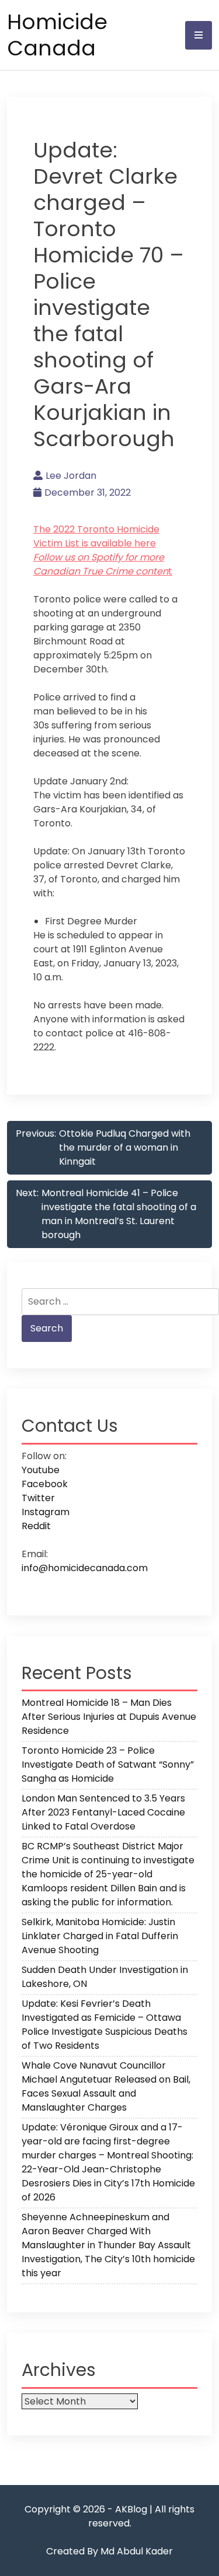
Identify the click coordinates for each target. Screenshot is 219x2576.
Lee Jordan (71, 476)
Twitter (38, 1498)
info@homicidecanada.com (85, 1568)
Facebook (45, 1484)
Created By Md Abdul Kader (109, 2551)
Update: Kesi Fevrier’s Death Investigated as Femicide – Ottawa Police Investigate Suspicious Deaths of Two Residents (105, 2025)
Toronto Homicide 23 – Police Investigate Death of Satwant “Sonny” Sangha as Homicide (108, 1764)
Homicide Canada (57, 35)
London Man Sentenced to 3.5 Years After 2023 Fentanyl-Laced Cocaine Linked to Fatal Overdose (103, 1812)
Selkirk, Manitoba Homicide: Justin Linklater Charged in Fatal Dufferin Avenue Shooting (100, 1936)
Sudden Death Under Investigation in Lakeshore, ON (105, 1977)
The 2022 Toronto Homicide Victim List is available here (96, 536)
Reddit (36, 1526)
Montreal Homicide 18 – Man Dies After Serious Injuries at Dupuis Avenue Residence (109, 1717)
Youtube (41, 1470)
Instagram (46, 1512)
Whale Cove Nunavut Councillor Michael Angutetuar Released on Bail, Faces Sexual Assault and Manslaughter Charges (106, 2086)
